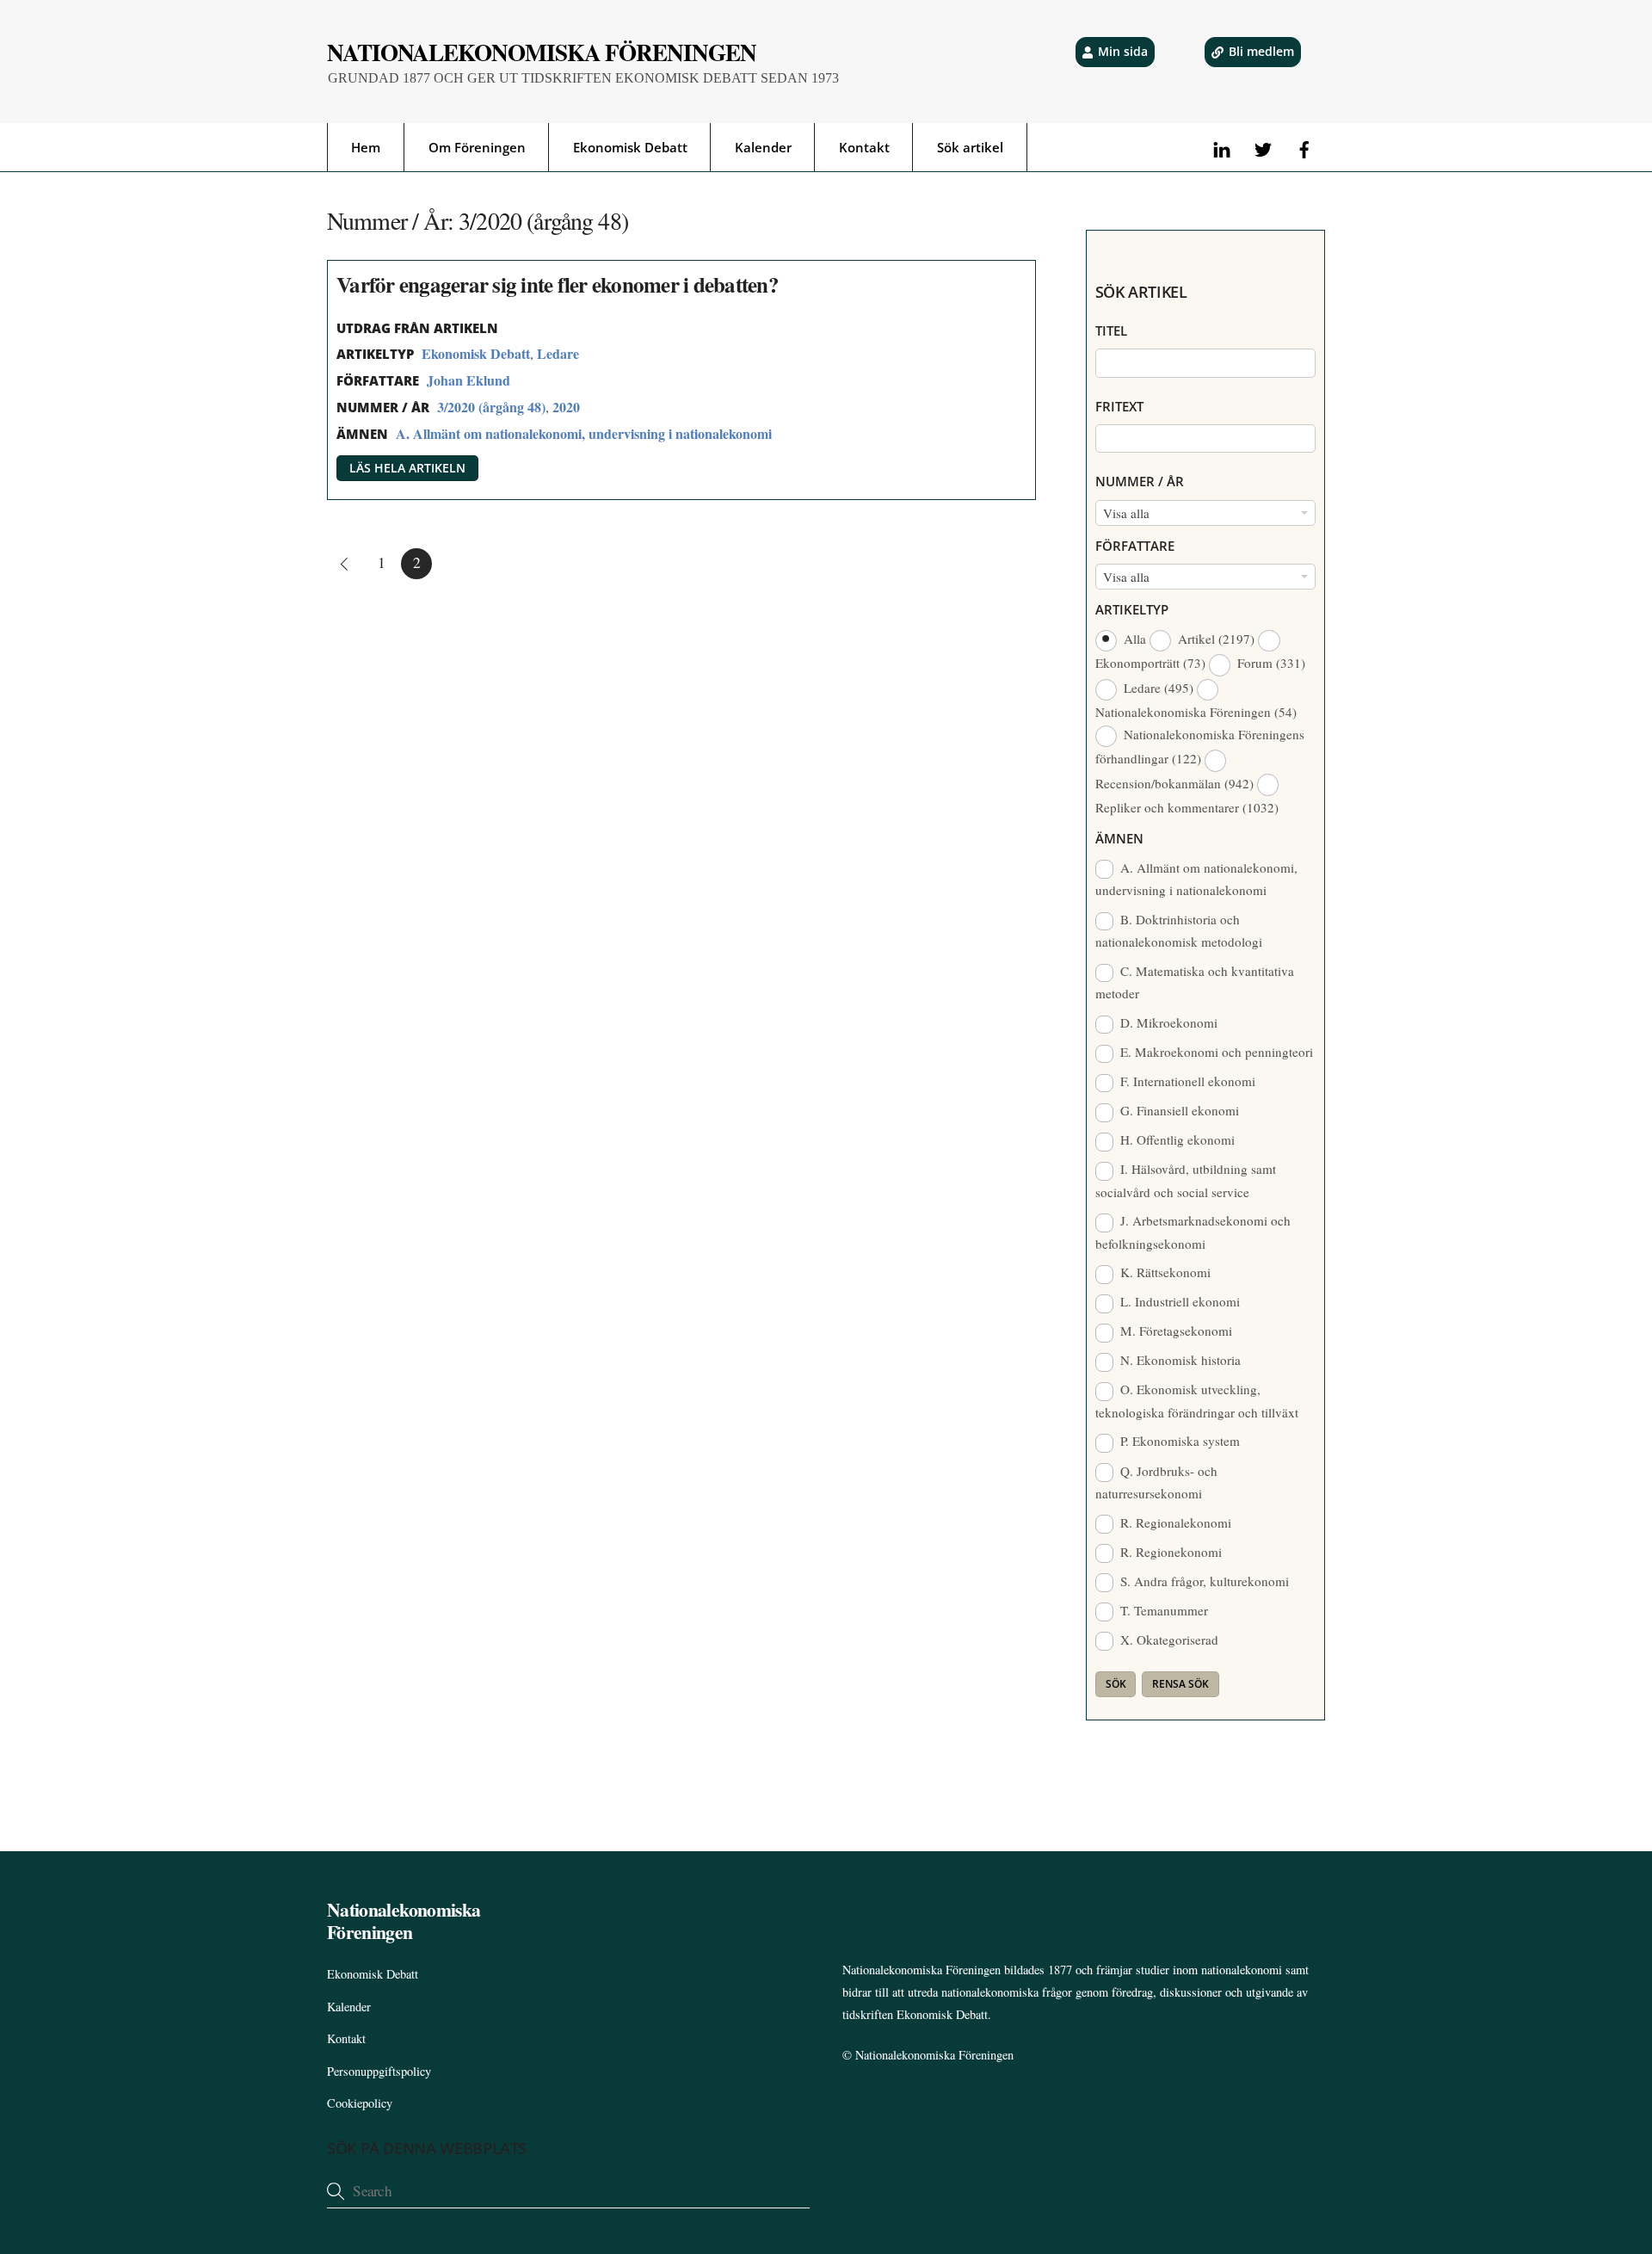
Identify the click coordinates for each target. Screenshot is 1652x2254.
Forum (1270, 663)
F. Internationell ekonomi (1186, 1081)
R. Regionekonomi (1169, 1552)
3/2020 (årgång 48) (491, 407)
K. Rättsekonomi (1164, 1272)
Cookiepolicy (360, 2103)
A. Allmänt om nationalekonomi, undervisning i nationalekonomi (584, 433)
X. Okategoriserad (1168, 1640)
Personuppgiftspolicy (379, 2071)
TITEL (1111, 330)
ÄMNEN (1119, 838)
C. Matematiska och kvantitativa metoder (1195, 982)
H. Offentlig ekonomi (1176, 1139)
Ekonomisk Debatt (630, 147)
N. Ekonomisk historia (1179, 1360)
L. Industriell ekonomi (1178, 1301)
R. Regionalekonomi (1174, 1522)
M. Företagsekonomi (1174, 1331)
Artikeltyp (1132, 609)
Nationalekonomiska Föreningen (934, 2055)
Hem (366, 147)
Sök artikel (970, 147)
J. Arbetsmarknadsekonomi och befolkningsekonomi (1193, 1232)
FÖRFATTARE (1135, 546)
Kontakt (864, 147)
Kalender (763, 147)
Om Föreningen (477, 147)
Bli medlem (1261, 51)
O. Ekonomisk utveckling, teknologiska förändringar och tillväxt (1197, 1400)
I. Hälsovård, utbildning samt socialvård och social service (1186, 1180)
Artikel (1214, 639)
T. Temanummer (1162, 1610)
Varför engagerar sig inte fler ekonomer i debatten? (558, 284)
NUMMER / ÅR (1140, 481)
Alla (1135, 639)
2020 (566, 407)
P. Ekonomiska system (1178, 1441)
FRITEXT (1119, 406)
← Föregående (342, 564)
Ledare (558, 353)
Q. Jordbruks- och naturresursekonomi (1157, 1482)
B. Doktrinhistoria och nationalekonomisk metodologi (1179, 930)
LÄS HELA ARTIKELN (407, 468)
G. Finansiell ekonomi (1178, 1110)
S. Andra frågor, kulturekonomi (1203, 1581)
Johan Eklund (468, 380)
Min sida (1123, 51)
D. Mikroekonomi (1167, 1022)
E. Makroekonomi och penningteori (1215, 1052)
